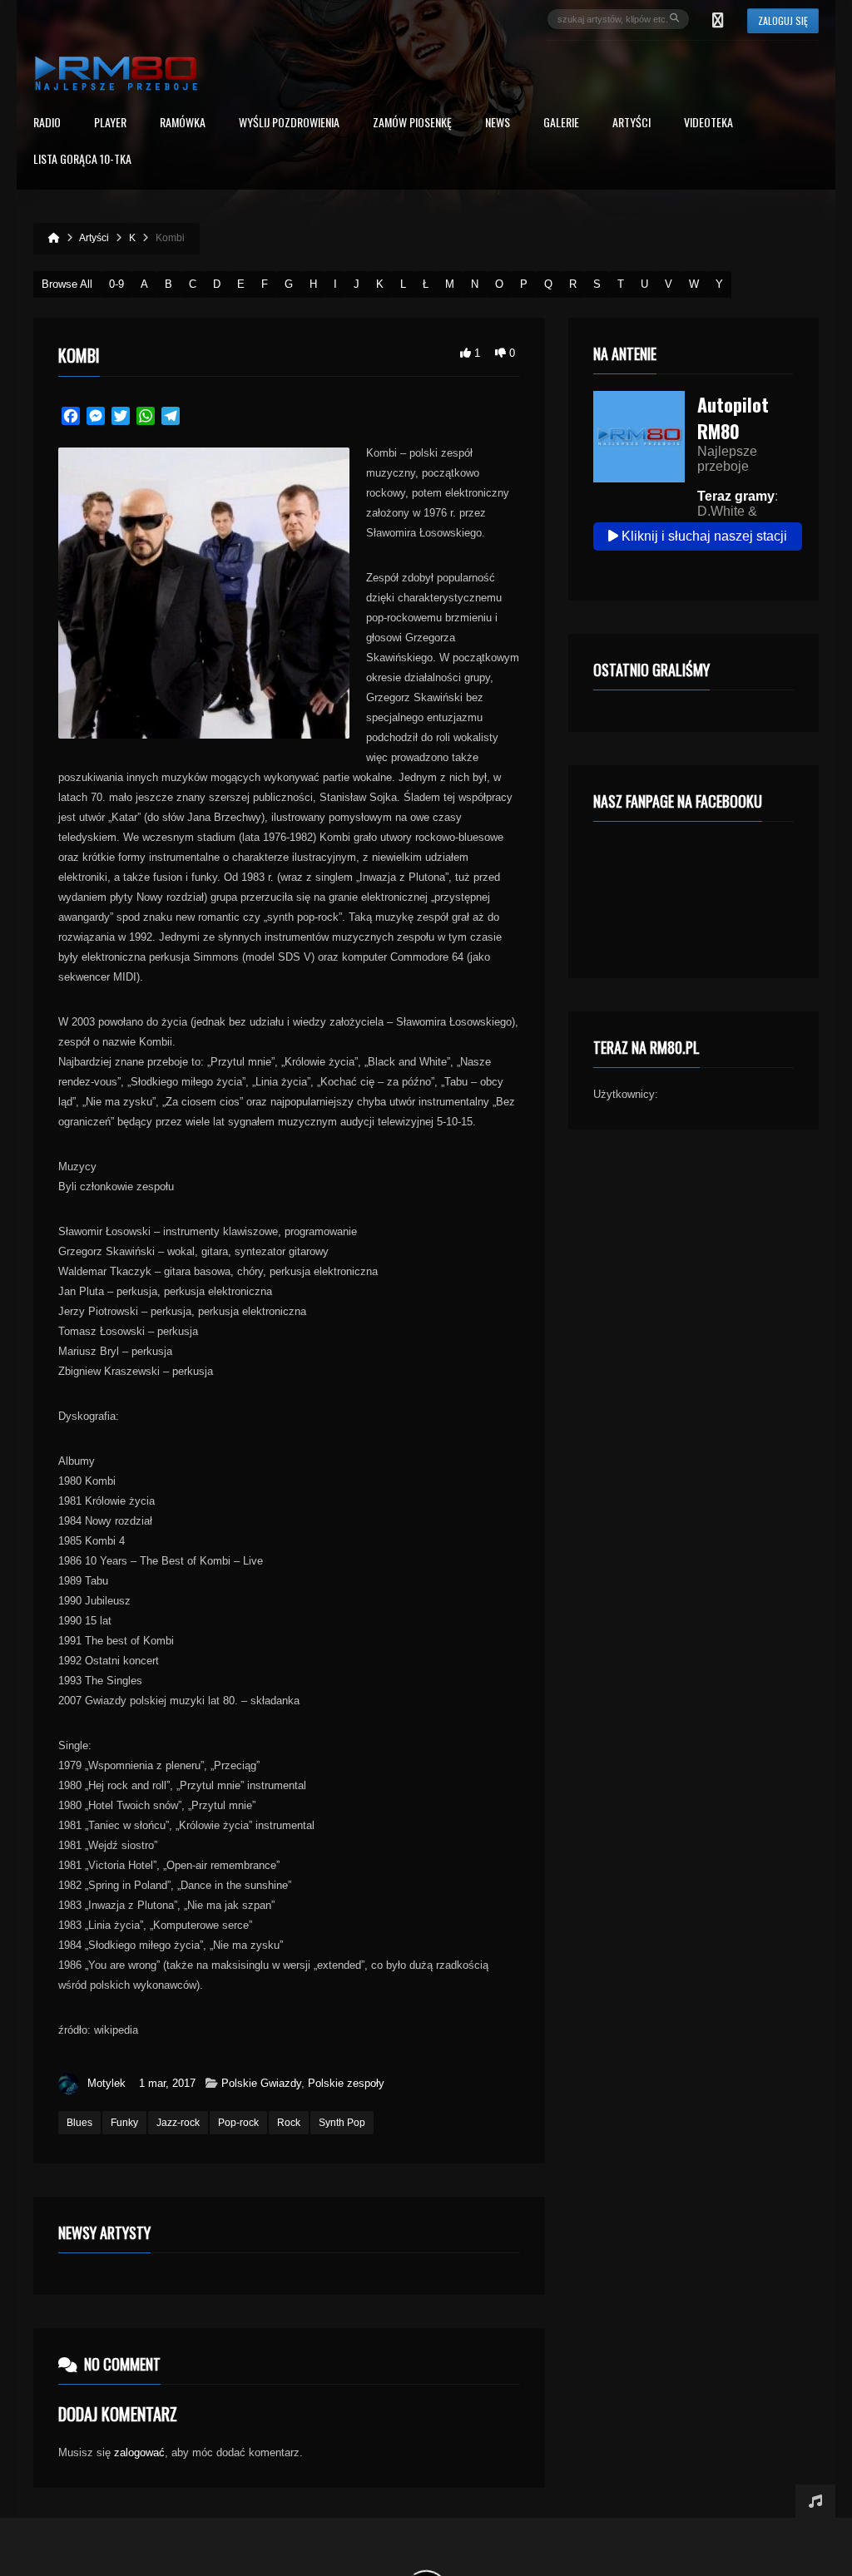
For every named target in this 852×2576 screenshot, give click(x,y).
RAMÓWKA (183, 124)
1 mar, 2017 (167, 2083)
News (498, 124)
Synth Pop (342, 2123)
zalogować (139, 2452)
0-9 (116, 284)
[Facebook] (718, 19)
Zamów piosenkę (412, 124)
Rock (289, 2123)
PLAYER (110, 124)
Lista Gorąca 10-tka (82, 160)
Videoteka (708, 124)
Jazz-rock (178, 2123)
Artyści (632, 124)
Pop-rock (238, 2123)
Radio (47, 124)
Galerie (561, 124)
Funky (124, 2123)
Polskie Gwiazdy (261, 2083)
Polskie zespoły (346, 2083)
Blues (79, 2123)
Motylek (106, 2083)
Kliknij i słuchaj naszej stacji (703, 536)
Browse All (67, 284)
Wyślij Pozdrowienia (289, 124)
